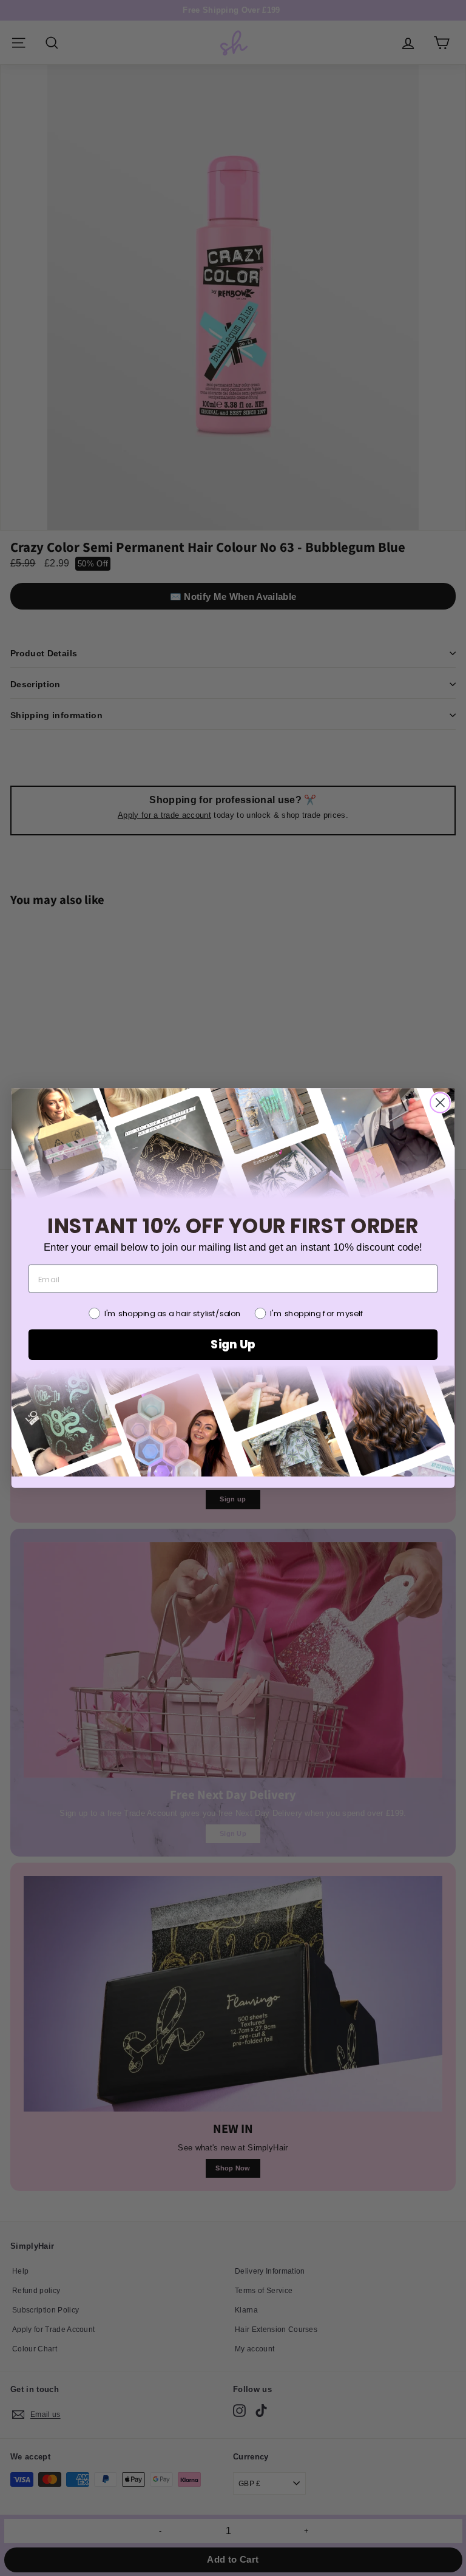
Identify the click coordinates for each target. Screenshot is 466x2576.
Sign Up (233, 1345)
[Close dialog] (440, 1103)
